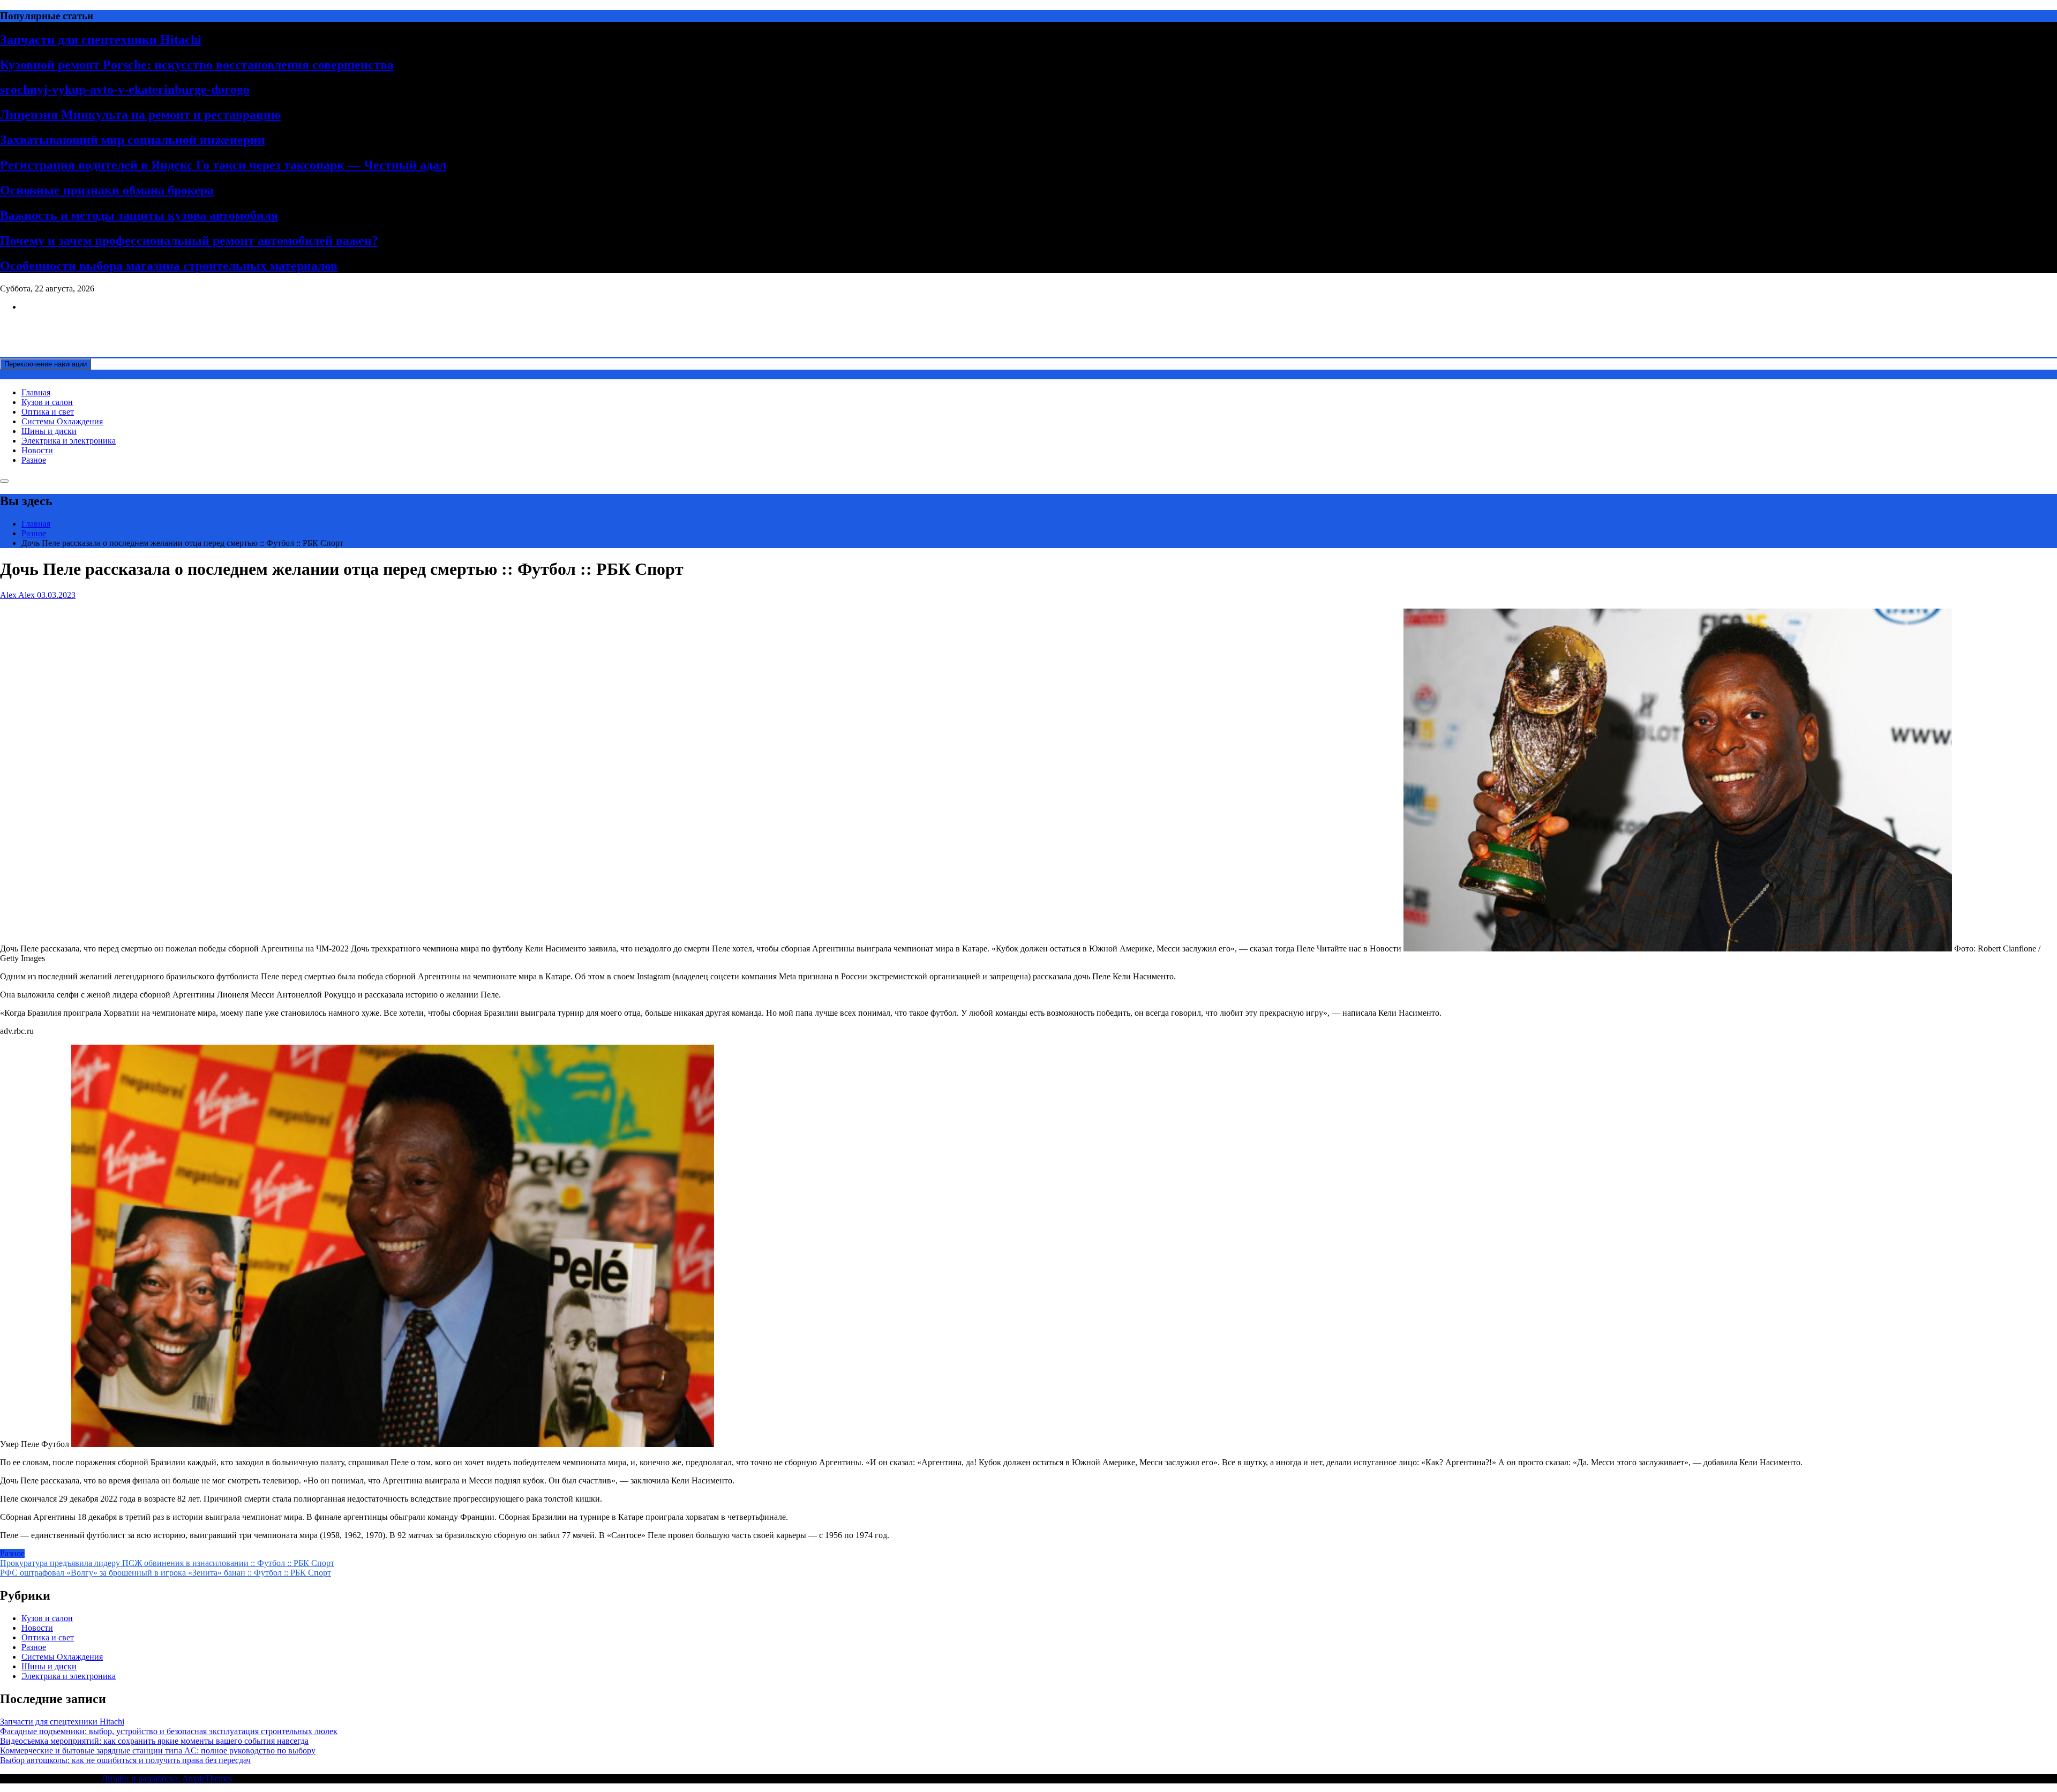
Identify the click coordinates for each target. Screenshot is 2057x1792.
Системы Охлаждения (62, 421)
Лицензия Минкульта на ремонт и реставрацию (140, 115)
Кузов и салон (47, 402)
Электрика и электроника (69, 441)
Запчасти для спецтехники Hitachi (101, 40)
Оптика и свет (48, 412)
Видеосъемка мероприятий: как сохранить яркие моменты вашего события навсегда (154, 1741)
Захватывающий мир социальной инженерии (133, 140)
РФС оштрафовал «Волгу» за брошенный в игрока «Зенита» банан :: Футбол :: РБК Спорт (166, 1573)
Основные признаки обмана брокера (107, 190)
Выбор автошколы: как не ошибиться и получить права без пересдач (125, 1760)
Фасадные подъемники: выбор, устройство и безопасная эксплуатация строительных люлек (169, 1731)
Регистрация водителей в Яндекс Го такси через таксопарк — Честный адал (223, 165)
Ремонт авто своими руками (52, 325)
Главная (36, 392)
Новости (37, 450)
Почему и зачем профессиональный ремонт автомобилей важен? (189, 241)
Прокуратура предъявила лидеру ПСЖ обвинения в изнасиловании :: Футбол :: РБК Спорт (167, 1563)
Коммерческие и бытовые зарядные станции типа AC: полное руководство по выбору (158, 1750)
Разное (34, 460)
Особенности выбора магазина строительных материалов (169, 266)
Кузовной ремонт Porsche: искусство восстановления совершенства (197, 65)
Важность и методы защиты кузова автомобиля (139, 215)
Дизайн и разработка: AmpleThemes (167, 1778)
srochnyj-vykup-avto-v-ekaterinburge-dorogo (125, 89)
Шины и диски (49, 431)
